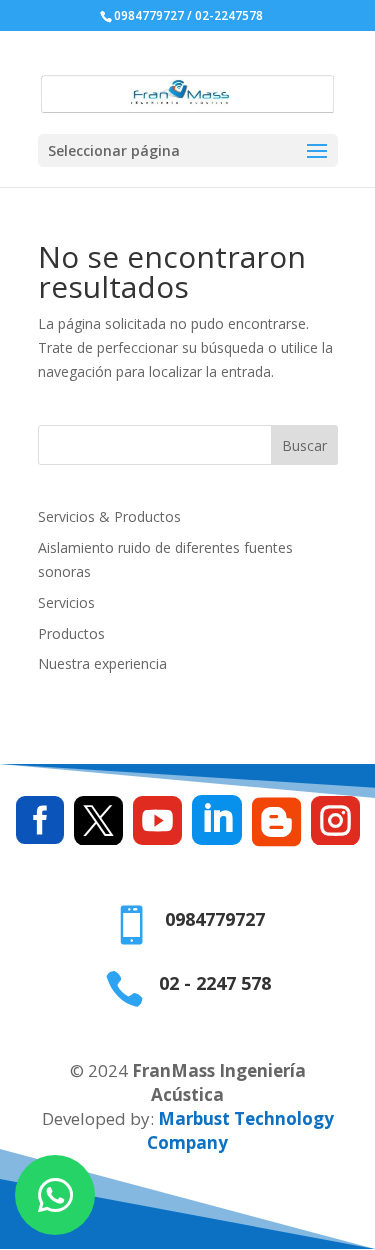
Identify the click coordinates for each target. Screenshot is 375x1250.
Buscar (304, 445)
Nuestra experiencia (102, 663)
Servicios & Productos (109, 516)
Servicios (66, 602)
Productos (71, 633)
